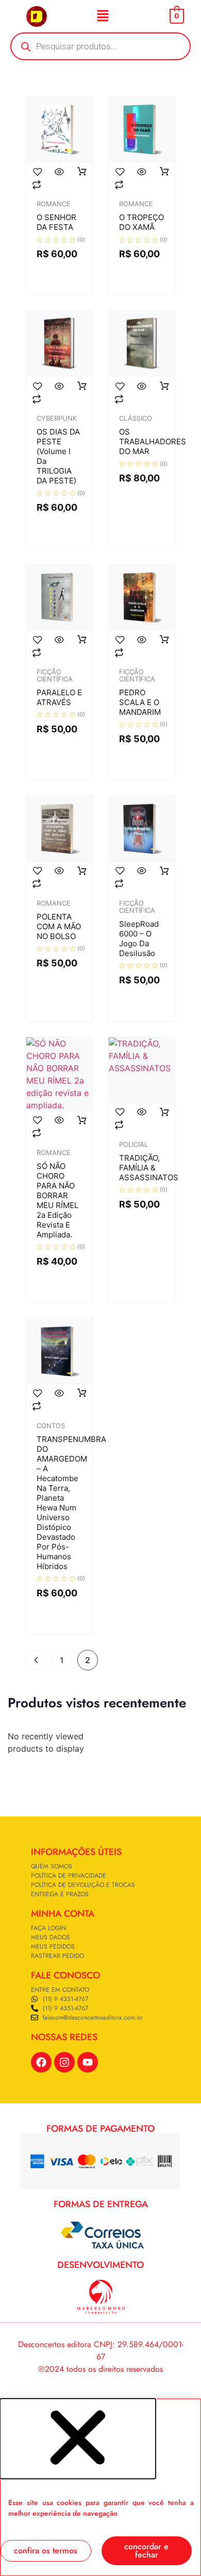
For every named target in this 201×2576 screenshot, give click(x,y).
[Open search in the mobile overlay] (100, 46)
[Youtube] (88, 2062)
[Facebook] (41, 2062)
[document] (100, 2487)
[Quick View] (59, 172)
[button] (103, 16)
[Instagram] (64, 2062)
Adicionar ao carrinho (82, 172)
